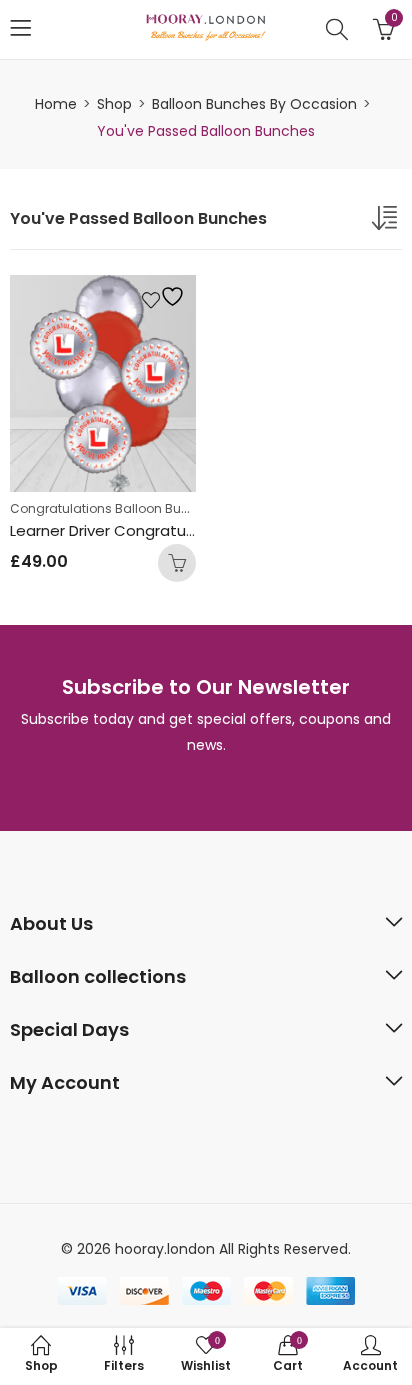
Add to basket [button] (177, 563)
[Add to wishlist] (166, 296)
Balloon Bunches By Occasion (254, 104)
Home (56, 104)
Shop (114, 104)
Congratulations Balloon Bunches (114, 508)
